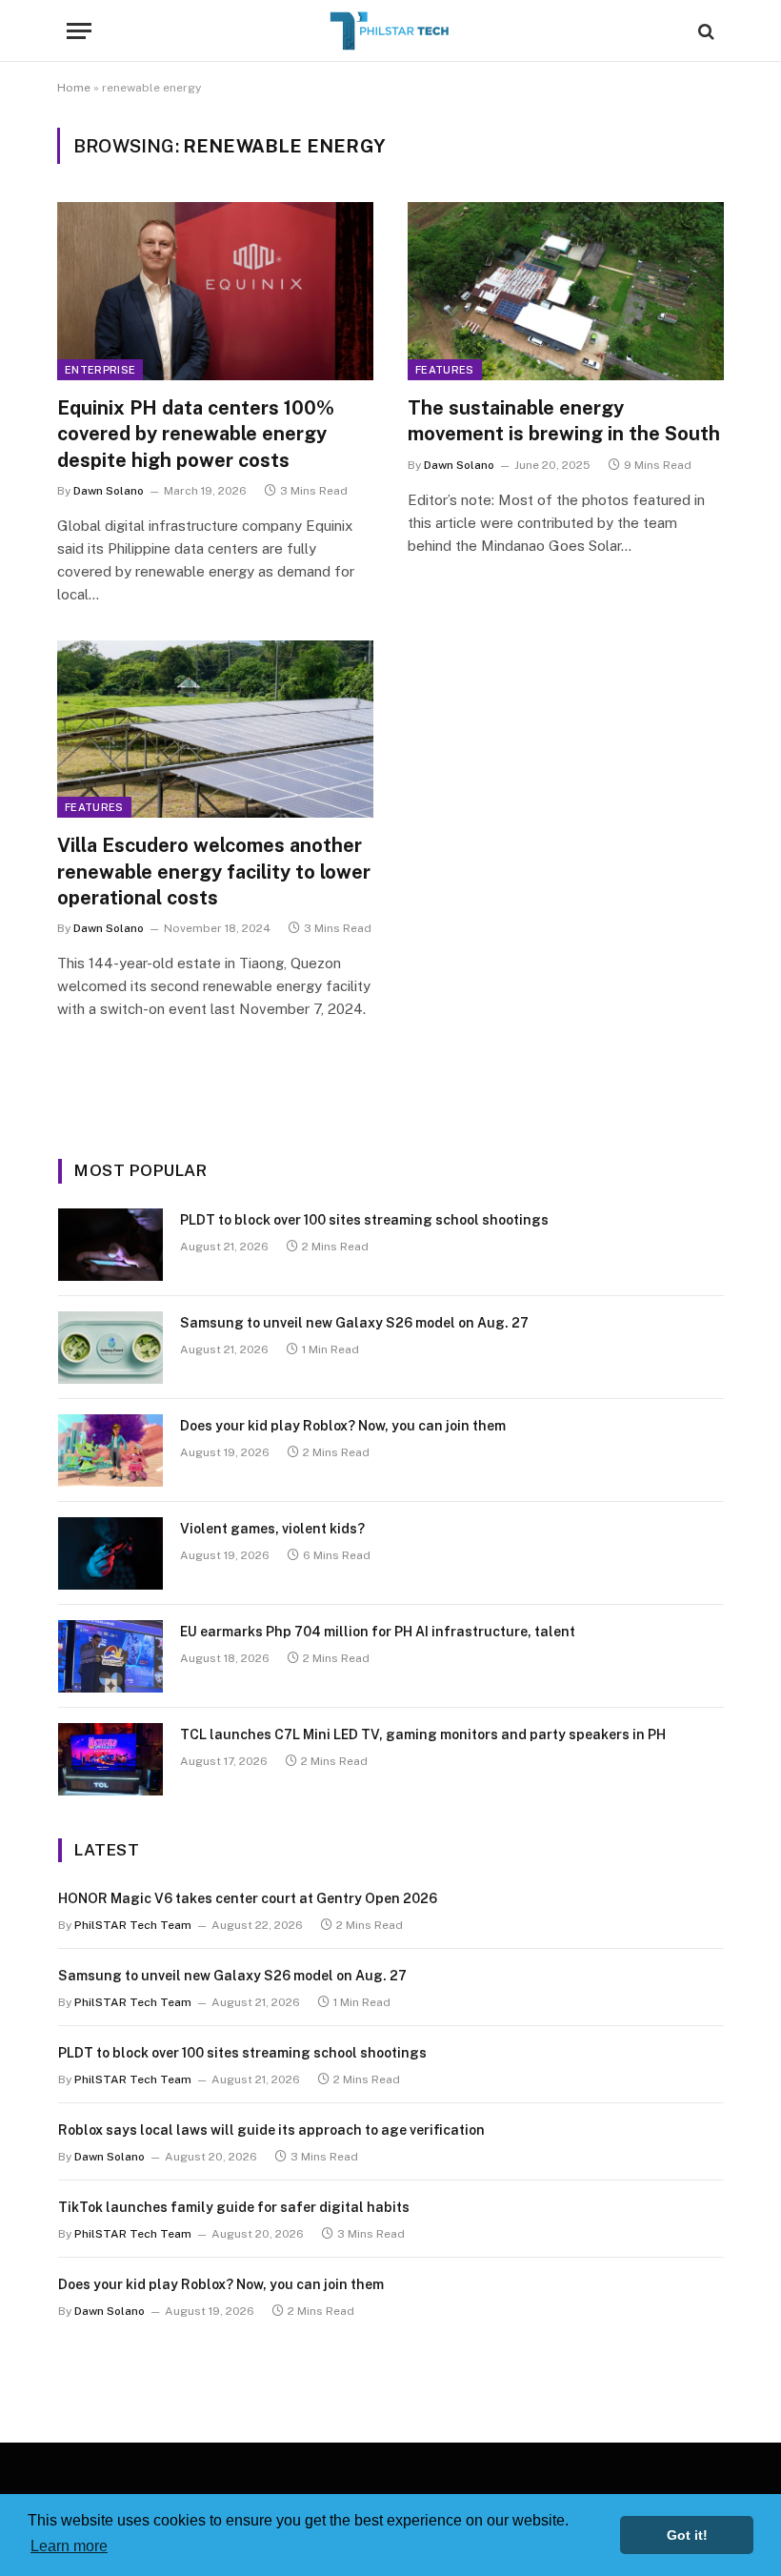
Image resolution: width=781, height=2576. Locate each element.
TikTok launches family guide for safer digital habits (234, 2207)
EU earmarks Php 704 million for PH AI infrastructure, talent (378, 1632)
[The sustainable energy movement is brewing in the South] (566, 291)
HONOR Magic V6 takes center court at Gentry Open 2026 (248, 1898)
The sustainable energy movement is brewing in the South (564, 421)
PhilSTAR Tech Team (133, 1925)
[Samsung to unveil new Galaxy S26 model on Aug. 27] (110, 1348)
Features (445, 370)
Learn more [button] (69, 2546)
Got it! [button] (687, 2535)
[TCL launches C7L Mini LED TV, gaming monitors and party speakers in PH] (110, 1759)
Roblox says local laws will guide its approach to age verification (271, 2130)
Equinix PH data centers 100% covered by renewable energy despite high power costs (196, 434)
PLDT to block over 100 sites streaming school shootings (364, 1220)
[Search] (704, 31)
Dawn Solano (109, 491)
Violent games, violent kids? (272, 1529)
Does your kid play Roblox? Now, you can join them (343, 1426)
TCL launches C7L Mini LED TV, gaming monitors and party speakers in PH (423, 1734)
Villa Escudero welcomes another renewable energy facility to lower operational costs (214, 871)
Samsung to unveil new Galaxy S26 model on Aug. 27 (354, 1323)
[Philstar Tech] (390, 31)
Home (74, 88)
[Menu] (79, 31)
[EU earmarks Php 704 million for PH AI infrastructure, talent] (110, 1656)
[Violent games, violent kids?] (110, 1553)
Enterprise (100, 370)
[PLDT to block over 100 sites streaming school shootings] (110, 1245)
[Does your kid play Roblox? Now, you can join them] (110, 1450)
